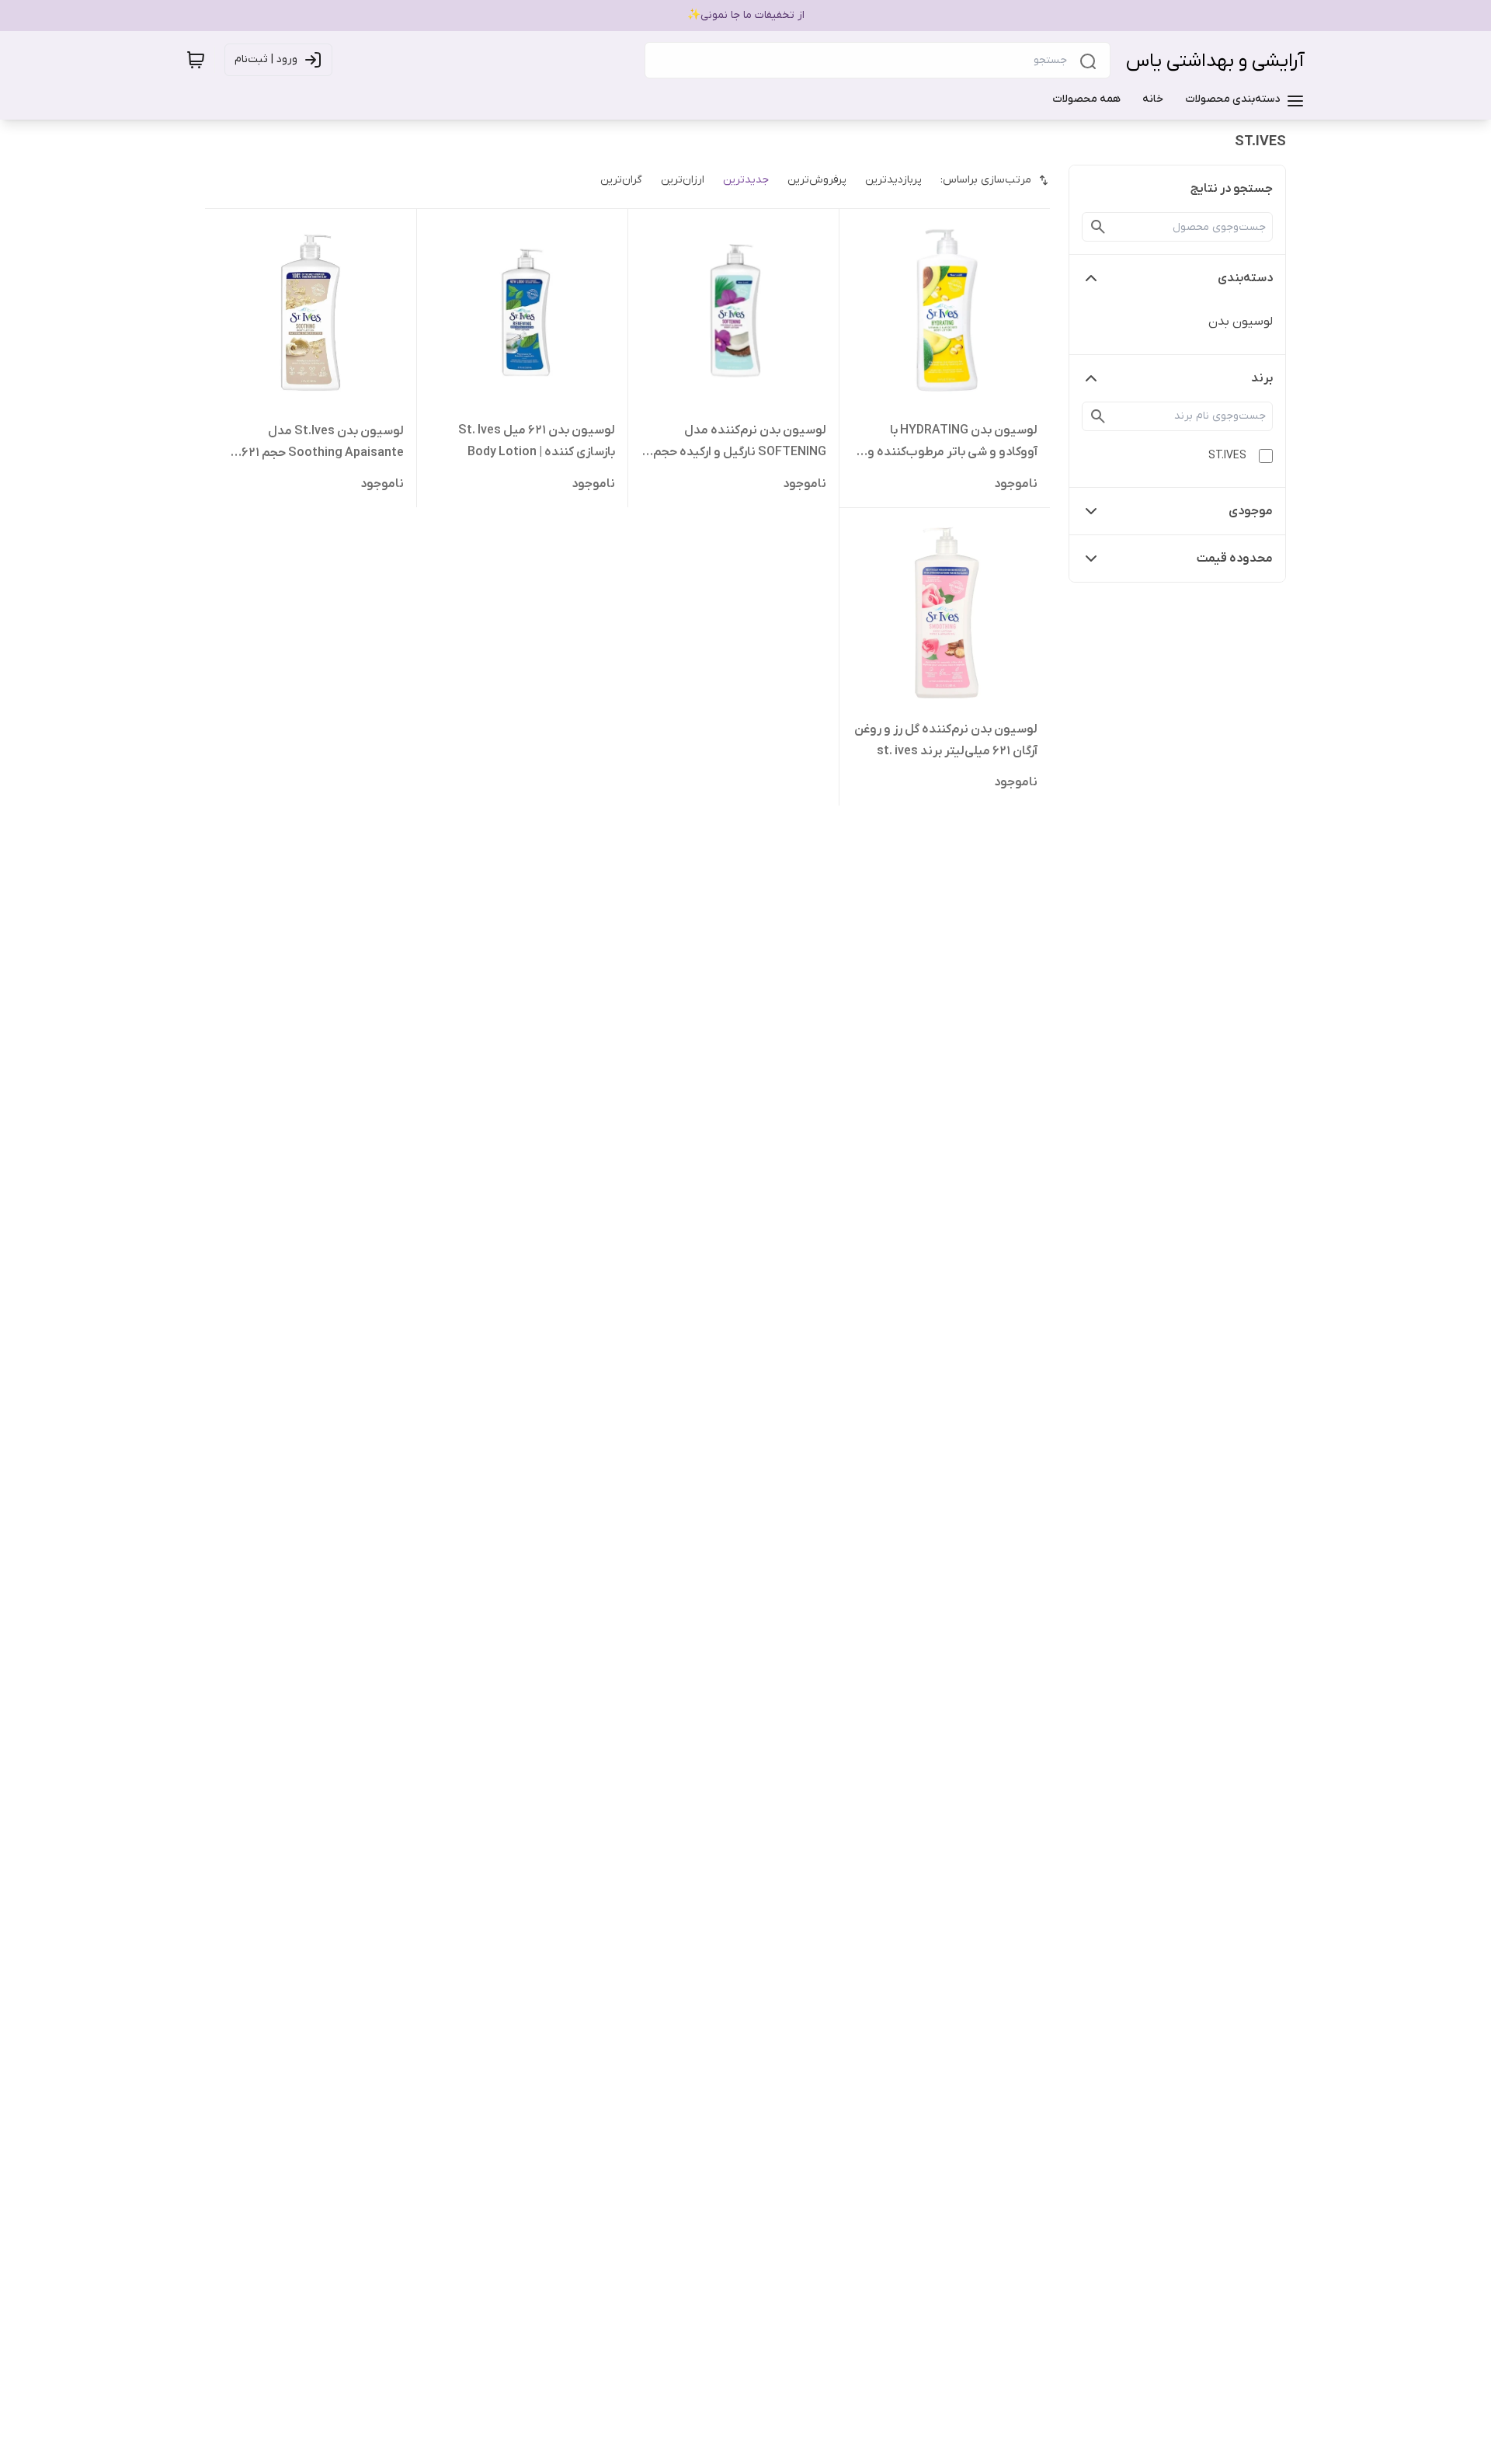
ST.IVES (1227, 456)
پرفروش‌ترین (817, 180)
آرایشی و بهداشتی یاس (1215, 61)
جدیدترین (746, 180)
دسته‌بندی (1245, 278)
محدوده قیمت (1235, 559)
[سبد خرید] (196, 60)
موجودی (1251, 511)
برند (1262, 378)
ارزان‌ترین (683, 180)
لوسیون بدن (1241, 322)
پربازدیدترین (893, 180)
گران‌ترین (621, 180)
